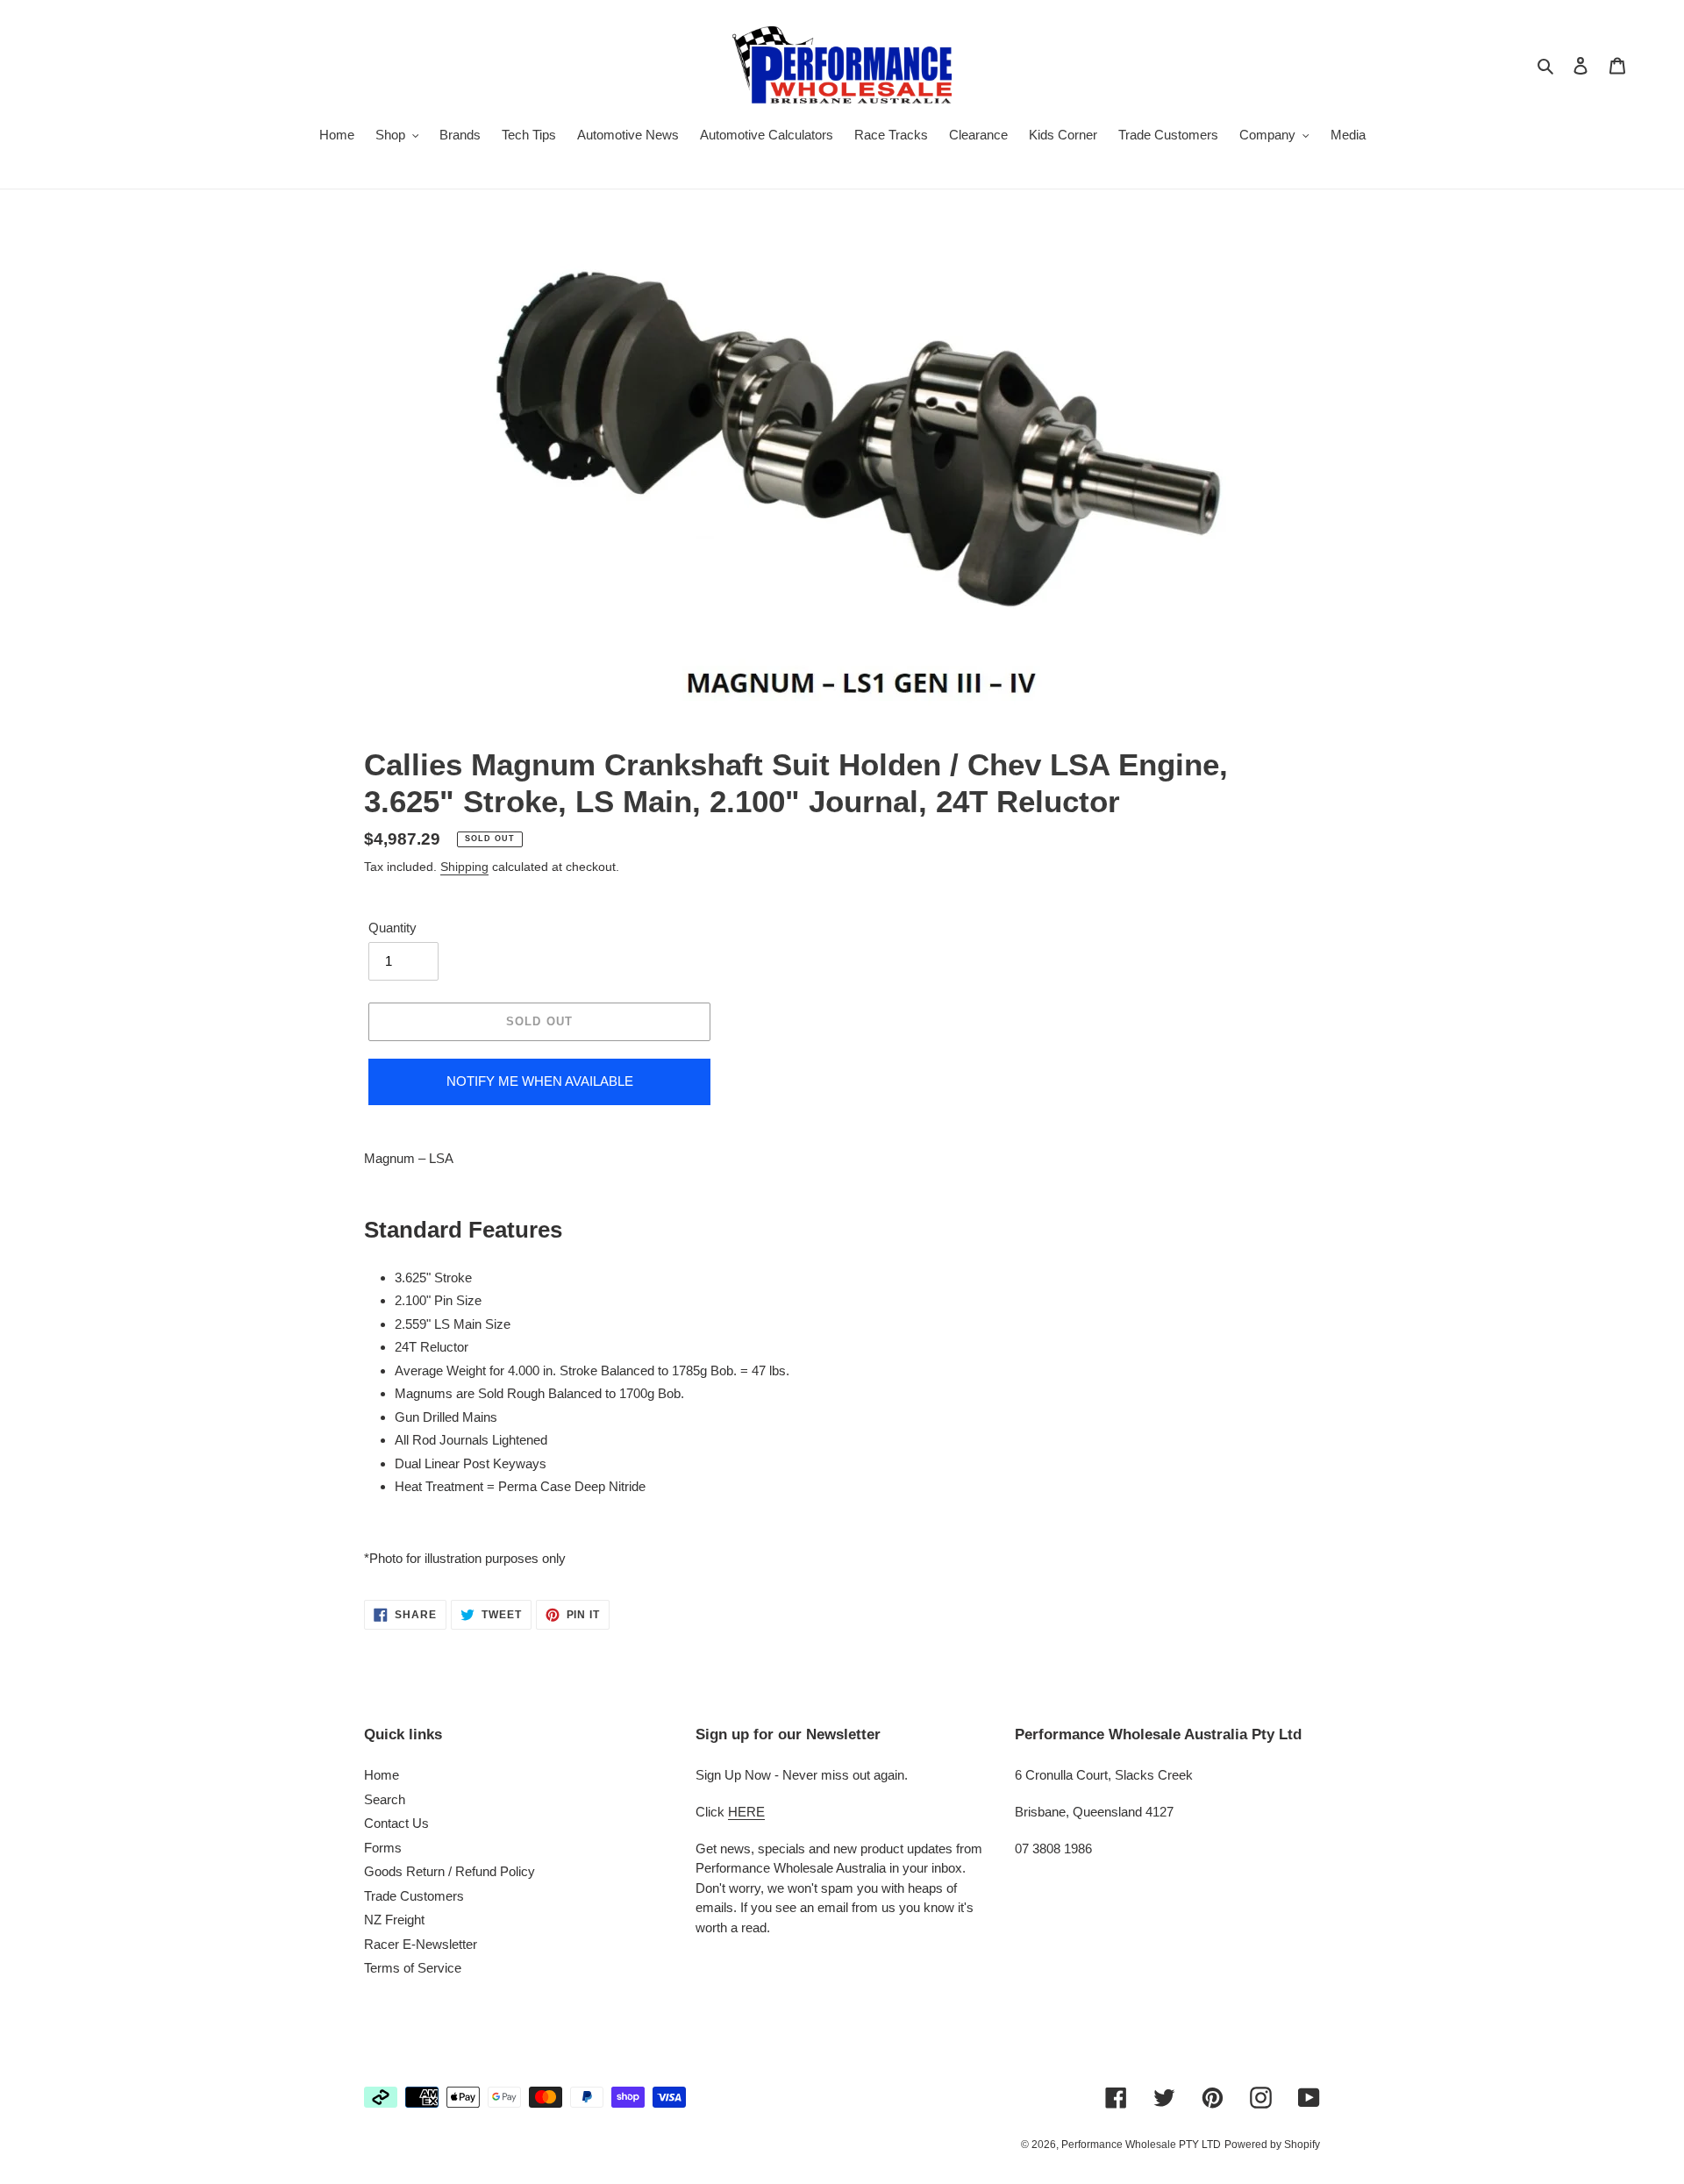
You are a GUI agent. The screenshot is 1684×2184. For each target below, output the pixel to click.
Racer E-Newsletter (421, 1944)
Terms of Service (413, 1968)
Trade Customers (414, 1896)
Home (382, 1775)
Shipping (464, 867)
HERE (746, 1812)
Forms (383, 1848)
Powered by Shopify (1272, 2145)
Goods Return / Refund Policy (450, 1871)
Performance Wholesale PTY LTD (1141, 2145)
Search (385, 1799)
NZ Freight (394, 1920)
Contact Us (396, 1823)
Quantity (392, 928)
